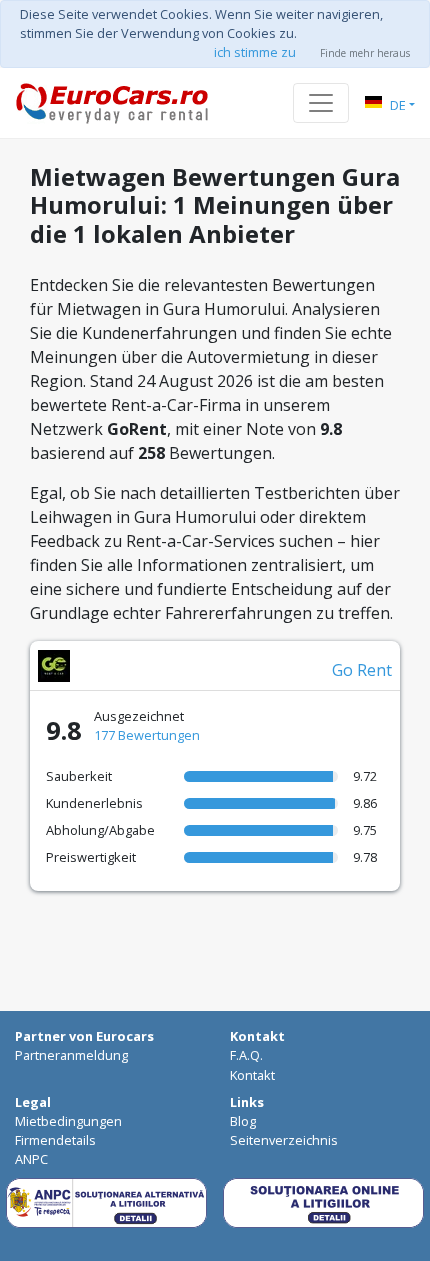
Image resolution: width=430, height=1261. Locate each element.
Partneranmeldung (71, 1055)
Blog (243, 1121)
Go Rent (362, 670)
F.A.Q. (246, 1055)
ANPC (31, 1159)
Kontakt (252, 1075)
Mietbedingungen (68, 1121)
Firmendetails (55, 1140)
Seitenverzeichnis (284, 1140)
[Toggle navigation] (321, 103)
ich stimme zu (255, 52)
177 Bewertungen (147, 735)
